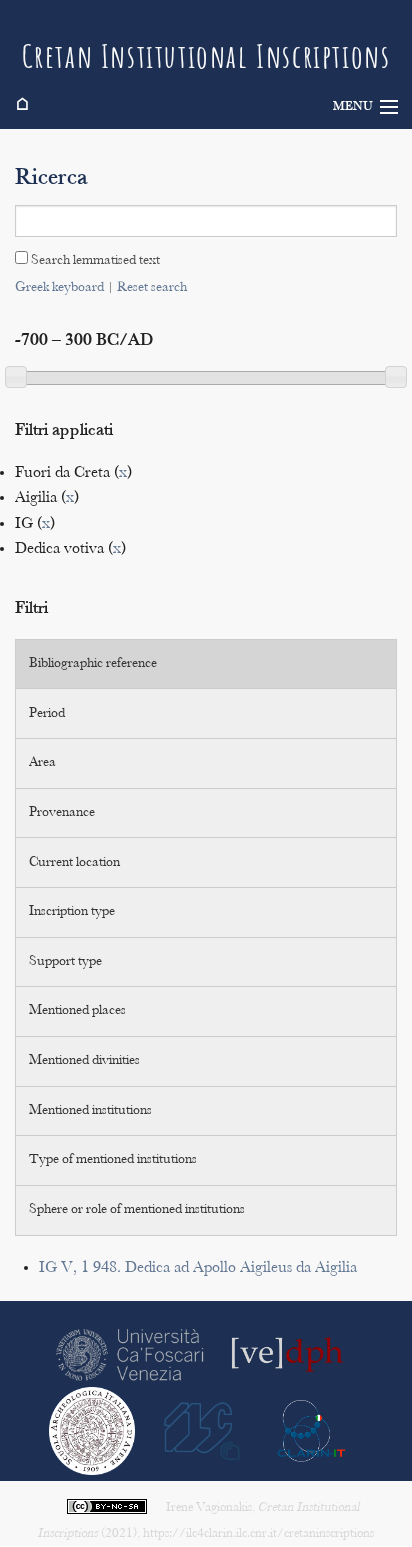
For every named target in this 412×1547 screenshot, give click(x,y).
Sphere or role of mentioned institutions (137, 1210)
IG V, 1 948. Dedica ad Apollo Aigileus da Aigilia (198, 1268)
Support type (65, 962)
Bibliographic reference (93, 664)
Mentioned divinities (84, 1061)
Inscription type (72, 912)
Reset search (152, 288)
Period (47, 714)
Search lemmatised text (94, 261)
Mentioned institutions (90, 1111)
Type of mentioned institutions (113, 1160)
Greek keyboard (59, 288)
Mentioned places (77, 1011)
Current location (74, 863)
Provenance (62, 813)
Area (42, 763)
